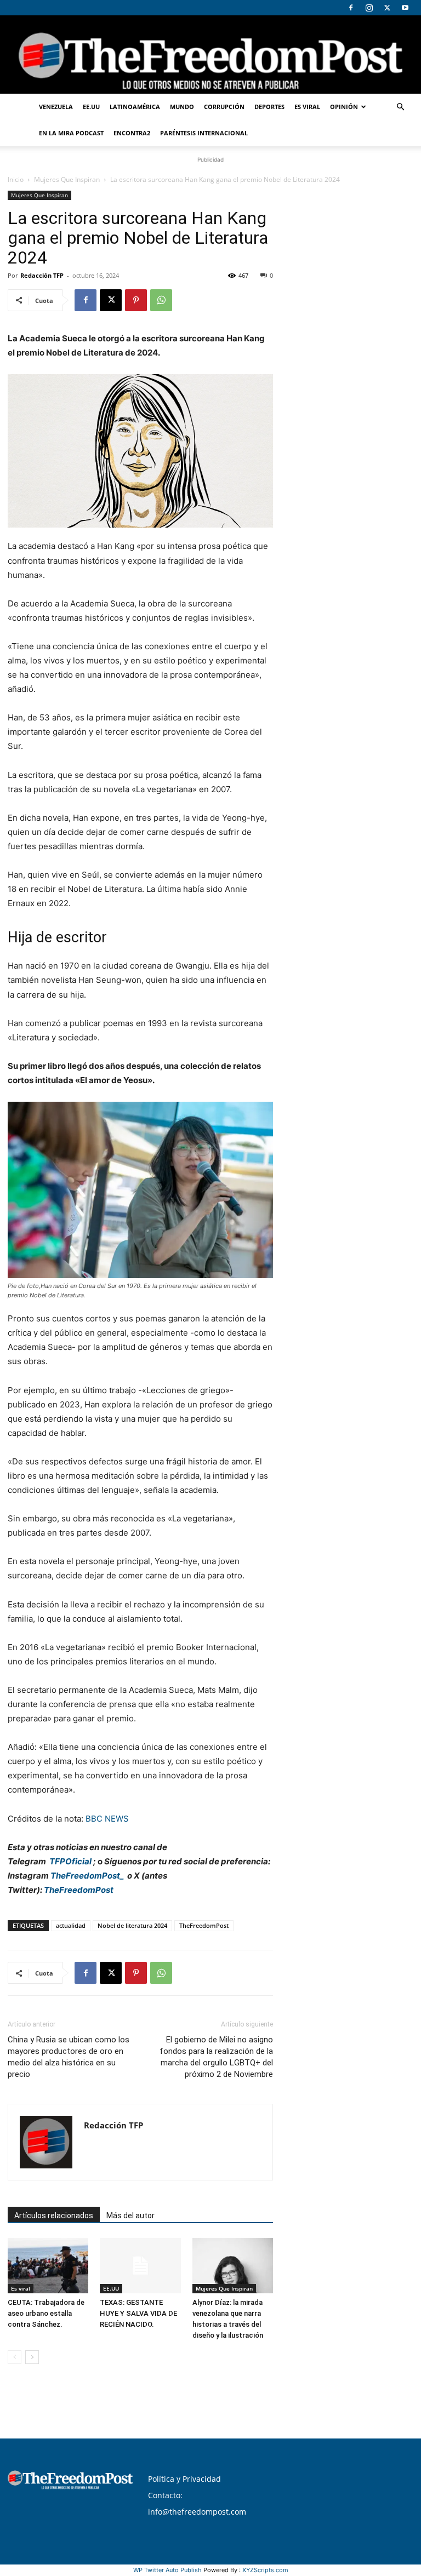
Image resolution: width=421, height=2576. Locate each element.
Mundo (182, 107)
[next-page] (32, 2357)
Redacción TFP (42, 275)
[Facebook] (351, 8)
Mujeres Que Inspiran (67, 179)
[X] (387, 8)
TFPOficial (70, 1861)
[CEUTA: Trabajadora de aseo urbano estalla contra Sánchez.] (48, 2266)
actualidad (71, 1925)
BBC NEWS (107, 1819)
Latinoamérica (135, 107)
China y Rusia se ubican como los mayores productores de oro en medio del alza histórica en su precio (69, 2057)
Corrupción (224, 107)
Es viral (307, 107)
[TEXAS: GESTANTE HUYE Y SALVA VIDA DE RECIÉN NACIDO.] (140, 2266)
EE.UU (91, 107)
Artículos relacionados (54, 2216)
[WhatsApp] (161, 300)
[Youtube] (405, 8)
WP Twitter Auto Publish (167, 2570)
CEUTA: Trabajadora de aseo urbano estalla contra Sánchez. (46, 2313)
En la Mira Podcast (71, 133)
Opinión (344, 107)
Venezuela (56, 107)
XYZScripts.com (265, 2570)
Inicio (16, 179)
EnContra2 (132, 133)
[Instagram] (369, 8)
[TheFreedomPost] (210, 55)
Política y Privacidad (184, 2479)
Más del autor (130, 2216)
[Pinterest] (136, 300)
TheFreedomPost (79, 1890)
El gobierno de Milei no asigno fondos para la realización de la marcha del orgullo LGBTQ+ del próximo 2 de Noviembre (216, 2057)
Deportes (269, 107)
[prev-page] (15, 2357)
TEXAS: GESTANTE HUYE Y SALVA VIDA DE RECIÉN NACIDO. (138, 2313)
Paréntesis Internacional (204, 133)
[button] (400, 107)
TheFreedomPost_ (87, 1876)
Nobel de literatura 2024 (132, 1925)
